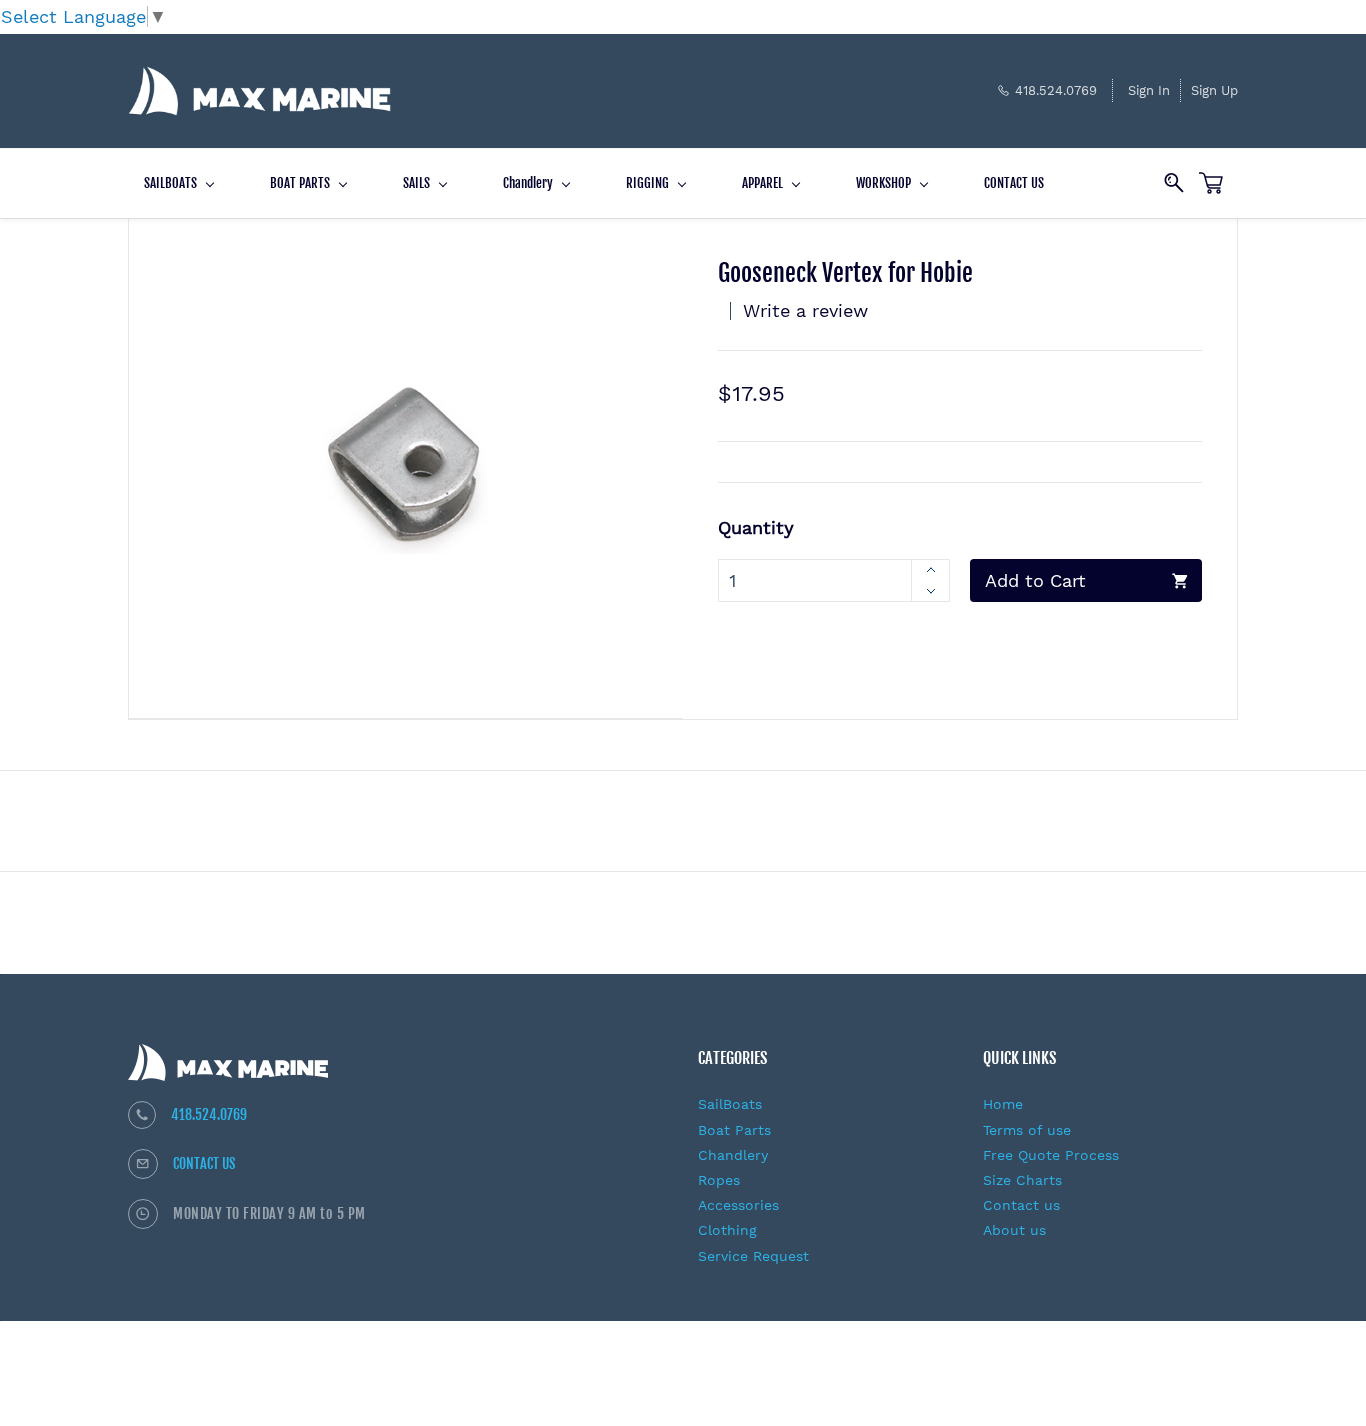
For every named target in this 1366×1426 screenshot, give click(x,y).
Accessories (738, 1205)
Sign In (1149, 90)
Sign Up (1214, 90)
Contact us (1021, 1205)
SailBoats (730, 1104)
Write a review (805, 310)
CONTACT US (204, 1163)
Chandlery (733, 1155)
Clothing (727, 1230)
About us (1014, 1230)
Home (1003, 1104)
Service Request (753, 1256)
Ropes (719, 1180)
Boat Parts (734, 1130)
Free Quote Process (1051, 1155)
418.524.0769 (209, 1114)
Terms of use (1027, 1130)
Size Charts (1022, 1180)
